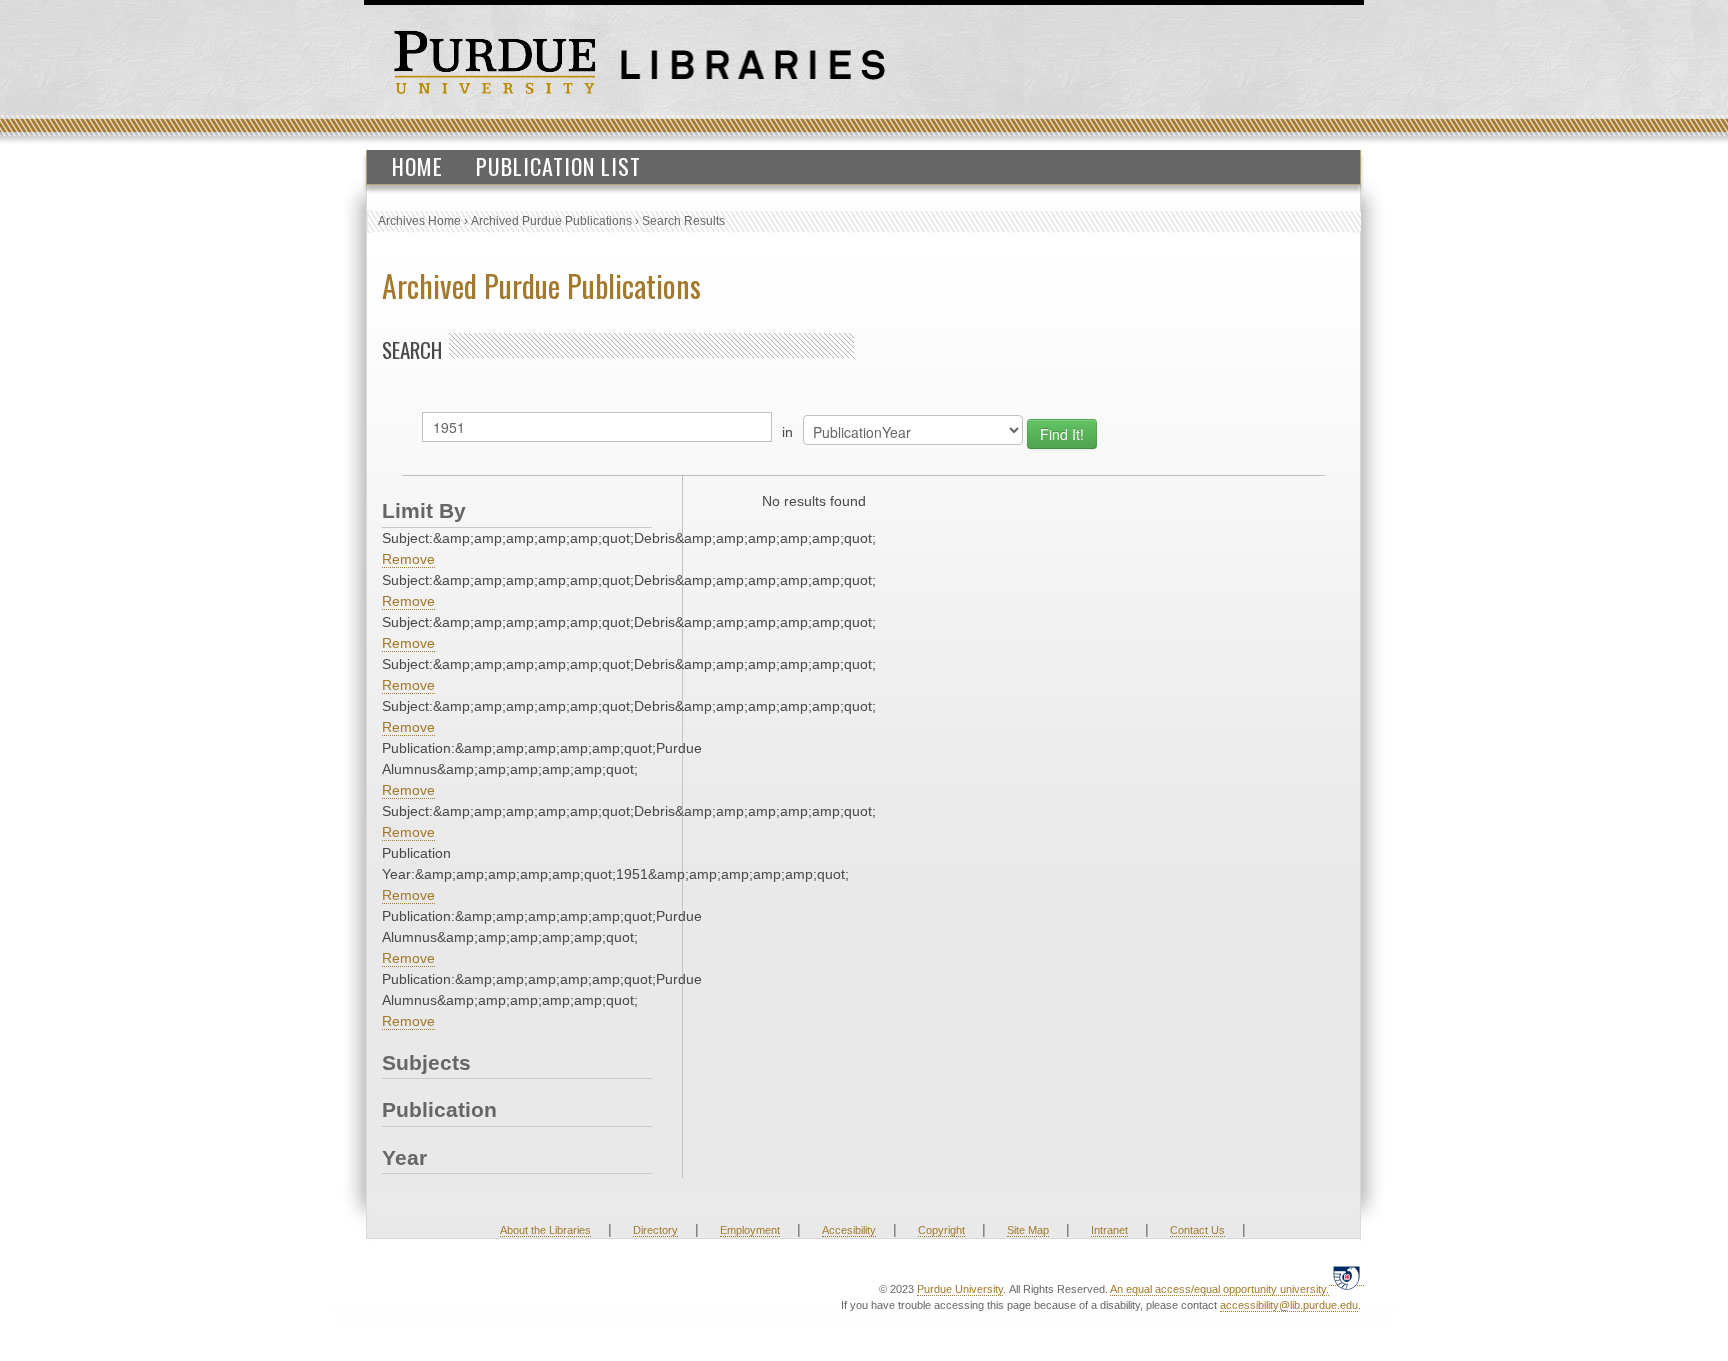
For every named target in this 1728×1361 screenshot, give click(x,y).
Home (417, 166)
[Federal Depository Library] (1346, 1277)
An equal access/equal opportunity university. (1219, 1289)
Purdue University (960, 1289)
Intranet (1109, 1230)
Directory (655, 1230)
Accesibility (849, 1230)
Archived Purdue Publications (551, 221)
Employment (750, 1230)
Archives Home (419, 221)
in (787, 432)
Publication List (558, 166)
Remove (408, 559)
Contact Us (1197, 1230)
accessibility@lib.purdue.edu (1289, 1305)
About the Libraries (545, 1230)
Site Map (1028, 1230)
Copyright (941, 1230)
